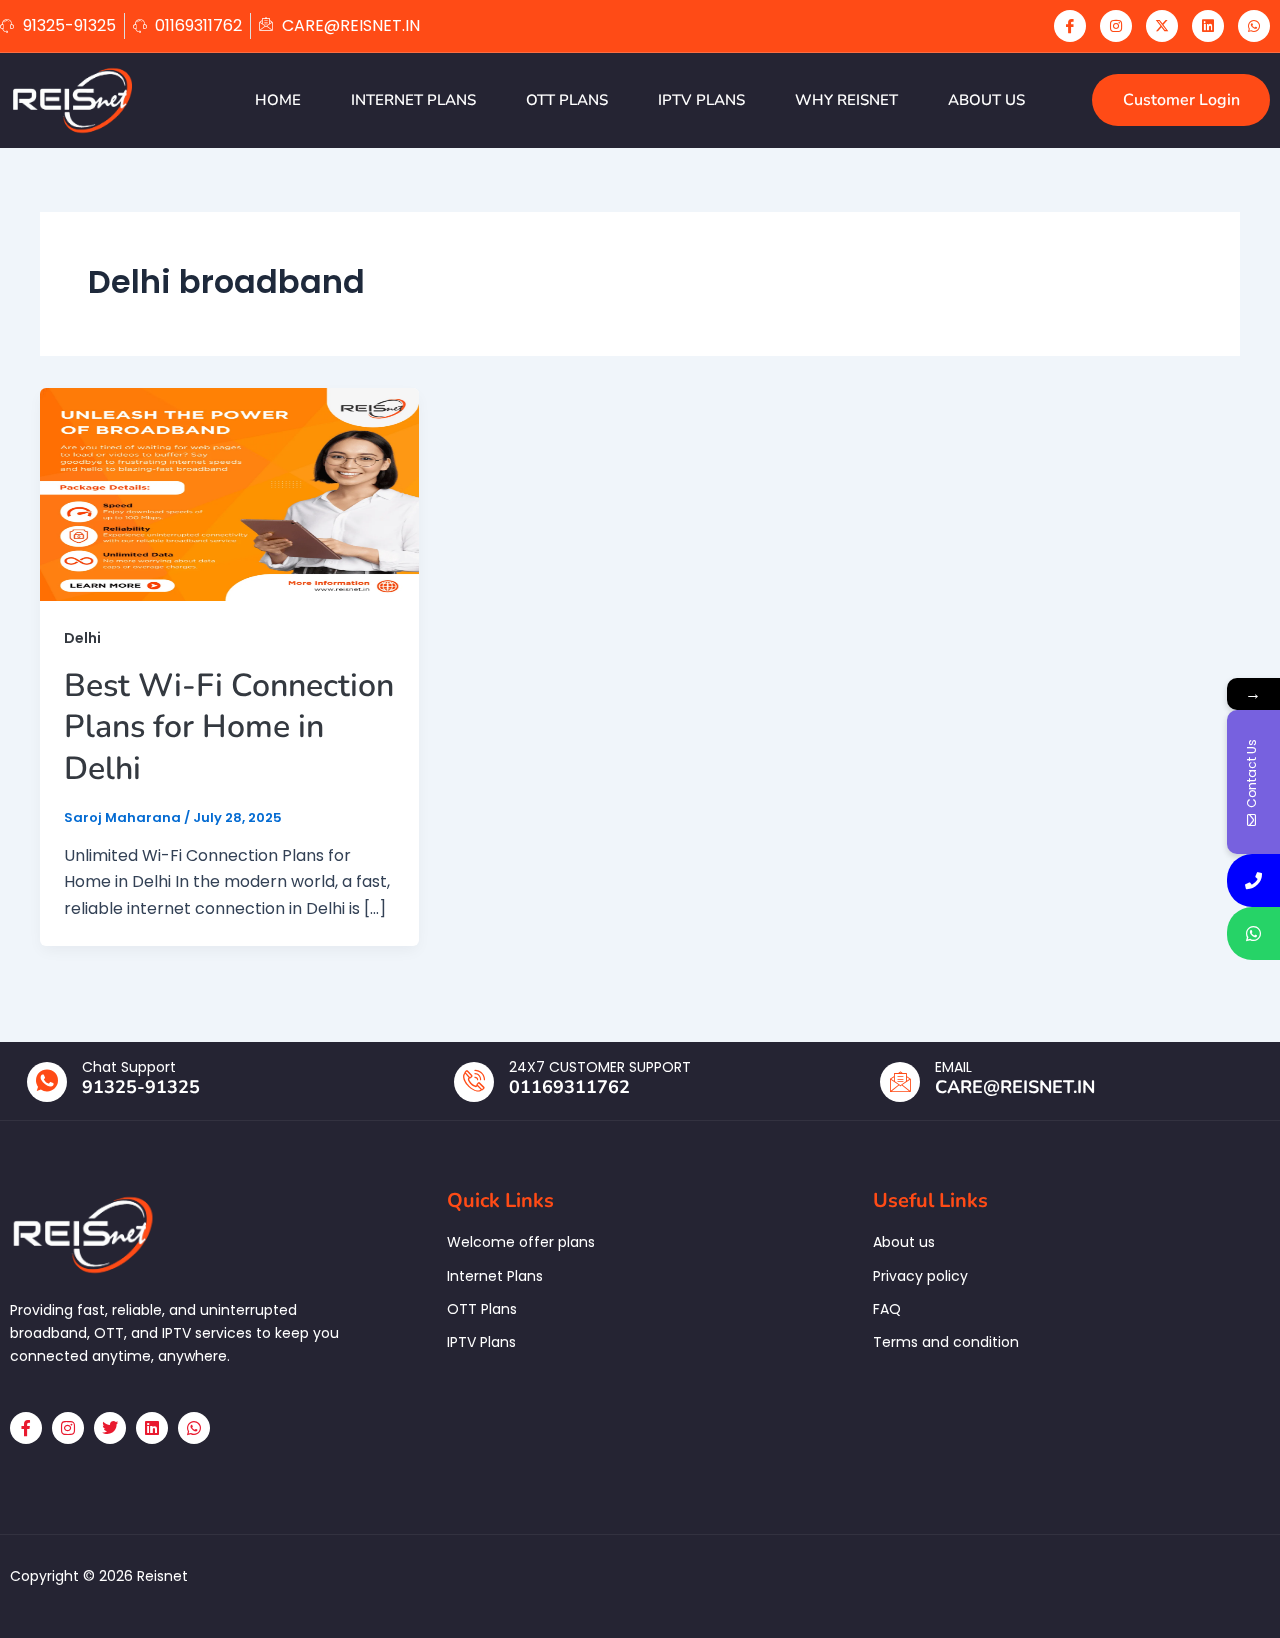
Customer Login (1181, 100)
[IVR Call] (1253, 880)
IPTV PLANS (701, 100)
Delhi (82, 638)
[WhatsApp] (1254, 26)
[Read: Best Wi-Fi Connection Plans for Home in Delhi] (229, 493)
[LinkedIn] (1208, 26)
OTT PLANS (567, 100)
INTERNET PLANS (413, 100)
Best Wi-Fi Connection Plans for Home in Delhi (229, 727)
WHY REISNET (846, 100)
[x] (1162, 26)
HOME (278, 100)
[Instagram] (1116, 26)
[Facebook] (1070, 26)
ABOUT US (986, 100)
